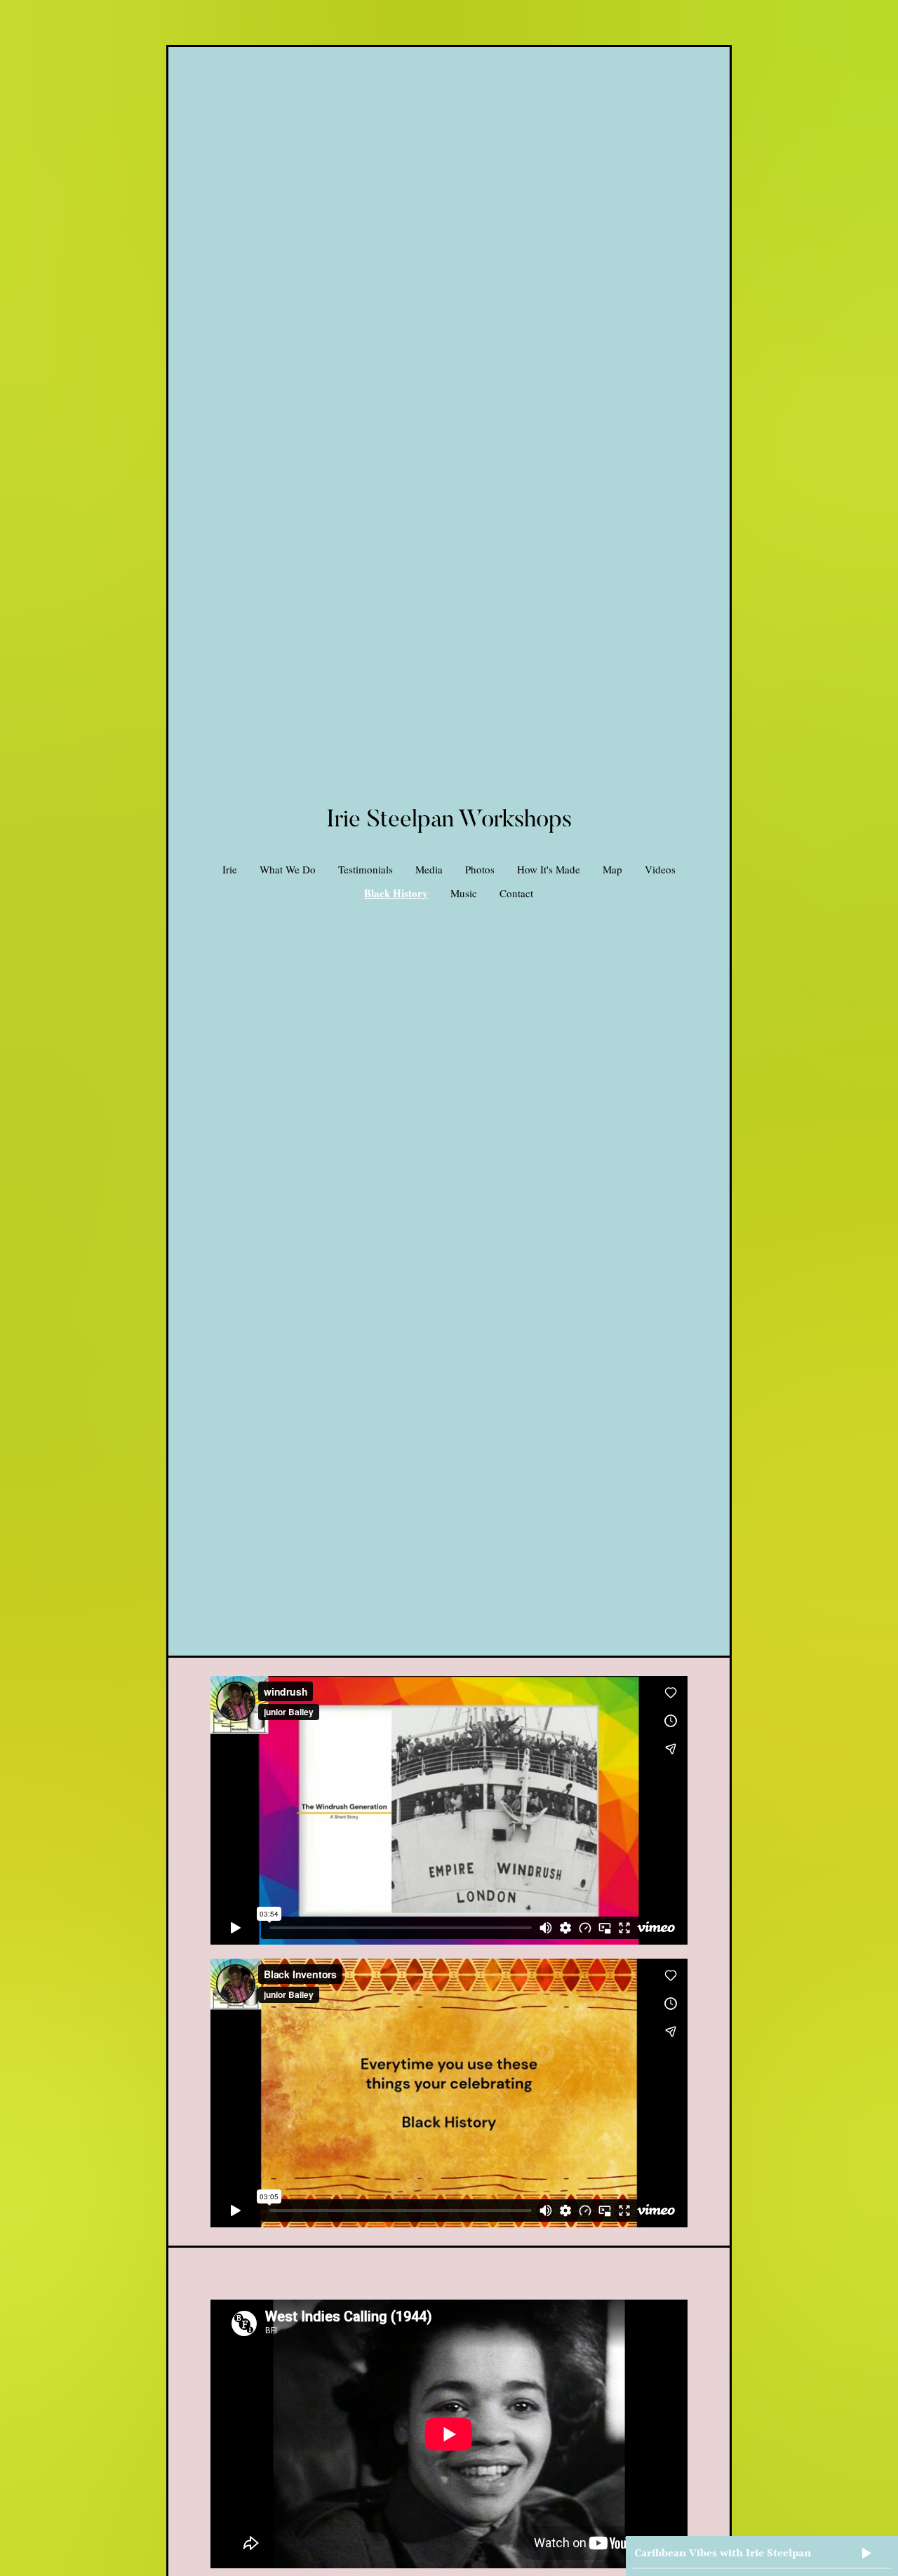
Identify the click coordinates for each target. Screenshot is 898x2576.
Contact (516, 893)
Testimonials (366, 869)
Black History (396, 893)
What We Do (288, 869)
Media (429, 869)
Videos (660, 869)
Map (612, 869)
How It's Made (549, 869)
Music (464, 893)
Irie (230, 869)
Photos (480, 869)
